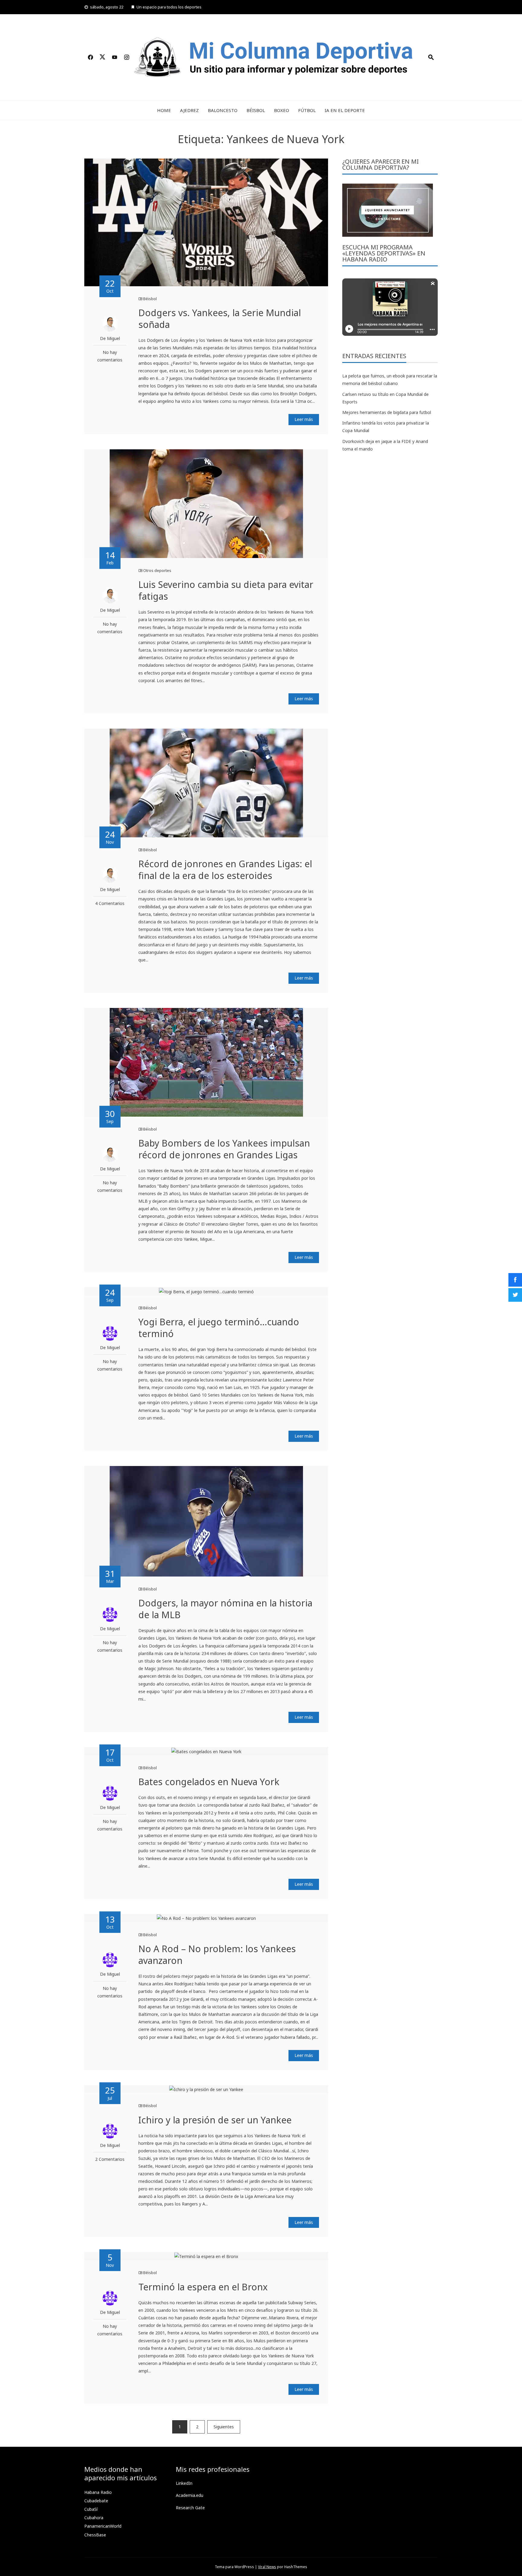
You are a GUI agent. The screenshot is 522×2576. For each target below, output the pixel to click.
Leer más (304, 419)
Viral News (267, 2567)
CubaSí (91, 2509)
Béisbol (256, 110)
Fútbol (307, 110)
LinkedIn (184, 2483)
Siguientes (224, 2427)
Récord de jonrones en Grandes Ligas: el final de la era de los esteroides (225, 870)
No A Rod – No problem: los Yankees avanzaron (217, 1955)
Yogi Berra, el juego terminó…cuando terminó (219, 1328)
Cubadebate (96, 2501)
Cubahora (94, 2518)
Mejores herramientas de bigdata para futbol (387, 412)
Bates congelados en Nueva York (209, 1782)
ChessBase (95, 2535)
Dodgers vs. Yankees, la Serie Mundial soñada (220, 319)
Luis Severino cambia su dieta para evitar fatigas (226, 590)
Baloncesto (223, 110)
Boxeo (282, 110)
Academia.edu (190, 2495)
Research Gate (190, 2508)
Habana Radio (98, 2492)
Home (164, 110)
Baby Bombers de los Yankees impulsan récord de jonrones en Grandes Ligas (224, 1149)
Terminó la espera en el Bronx (203, 2287)
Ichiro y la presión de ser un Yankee (215, 2120)
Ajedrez (189, 110)
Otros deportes (157, 570)
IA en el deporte (345, 110)
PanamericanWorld (103, 2526)
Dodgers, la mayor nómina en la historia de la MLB (225, 1609)
